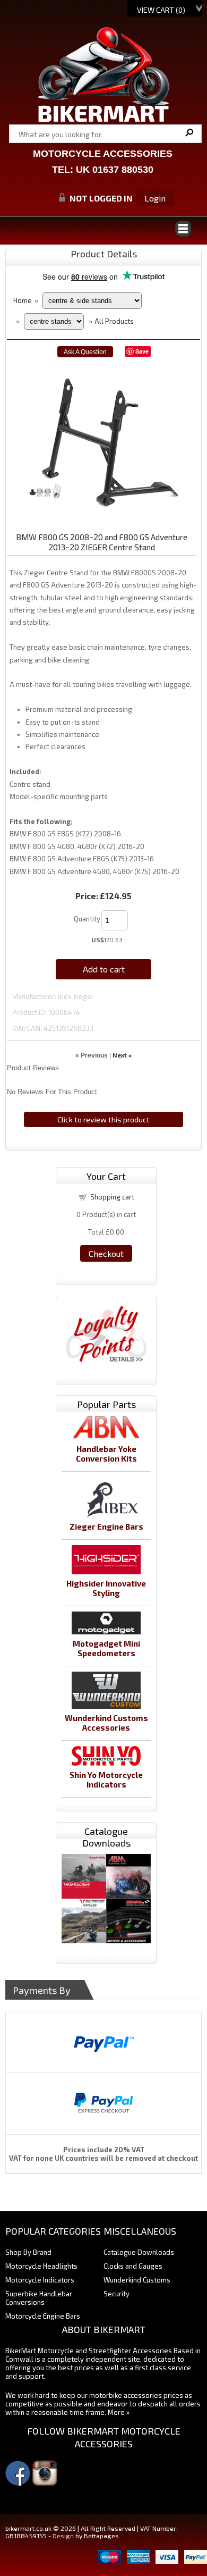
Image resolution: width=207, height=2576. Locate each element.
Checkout (106, 1253)
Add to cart (104, 969)
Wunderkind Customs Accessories (106, 1723)
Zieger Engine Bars (106, 1526)
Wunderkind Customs (137, 2280)
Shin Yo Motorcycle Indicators (106, 1780)
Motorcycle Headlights (41, 2266)
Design (63, 2536)
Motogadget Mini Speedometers (106, 1648)
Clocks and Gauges (133, 2266)
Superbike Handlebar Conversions (39, 2298)
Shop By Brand (28, 2252)
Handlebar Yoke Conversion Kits (106, 1454)
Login (155, 198)
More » (119, 2412)
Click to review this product (103, 1119)
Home (23, 300)
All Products (114, 321)
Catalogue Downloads (139, 2252)
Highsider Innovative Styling (106, 1588)
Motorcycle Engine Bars (43, 2316)
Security (117, 2294)
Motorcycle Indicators (40, 2280)
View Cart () (161, 10)
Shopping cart (112, 1197)
